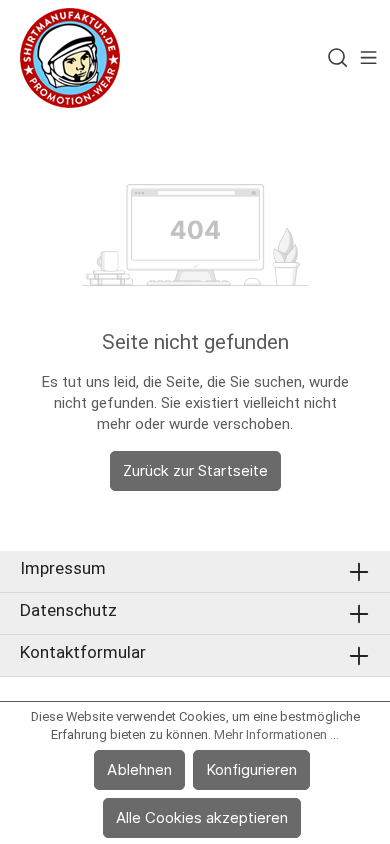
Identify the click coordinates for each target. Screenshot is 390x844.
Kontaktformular (83, 652)
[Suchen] (337, 58)
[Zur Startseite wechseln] (70, 58)
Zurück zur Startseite (195, 470)
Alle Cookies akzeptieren (202, 817)
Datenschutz (68, 610)
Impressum (63, 568)
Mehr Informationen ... (276, 734)
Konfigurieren (251, 769)
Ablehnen (139, 769)
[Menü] (368, 58)
